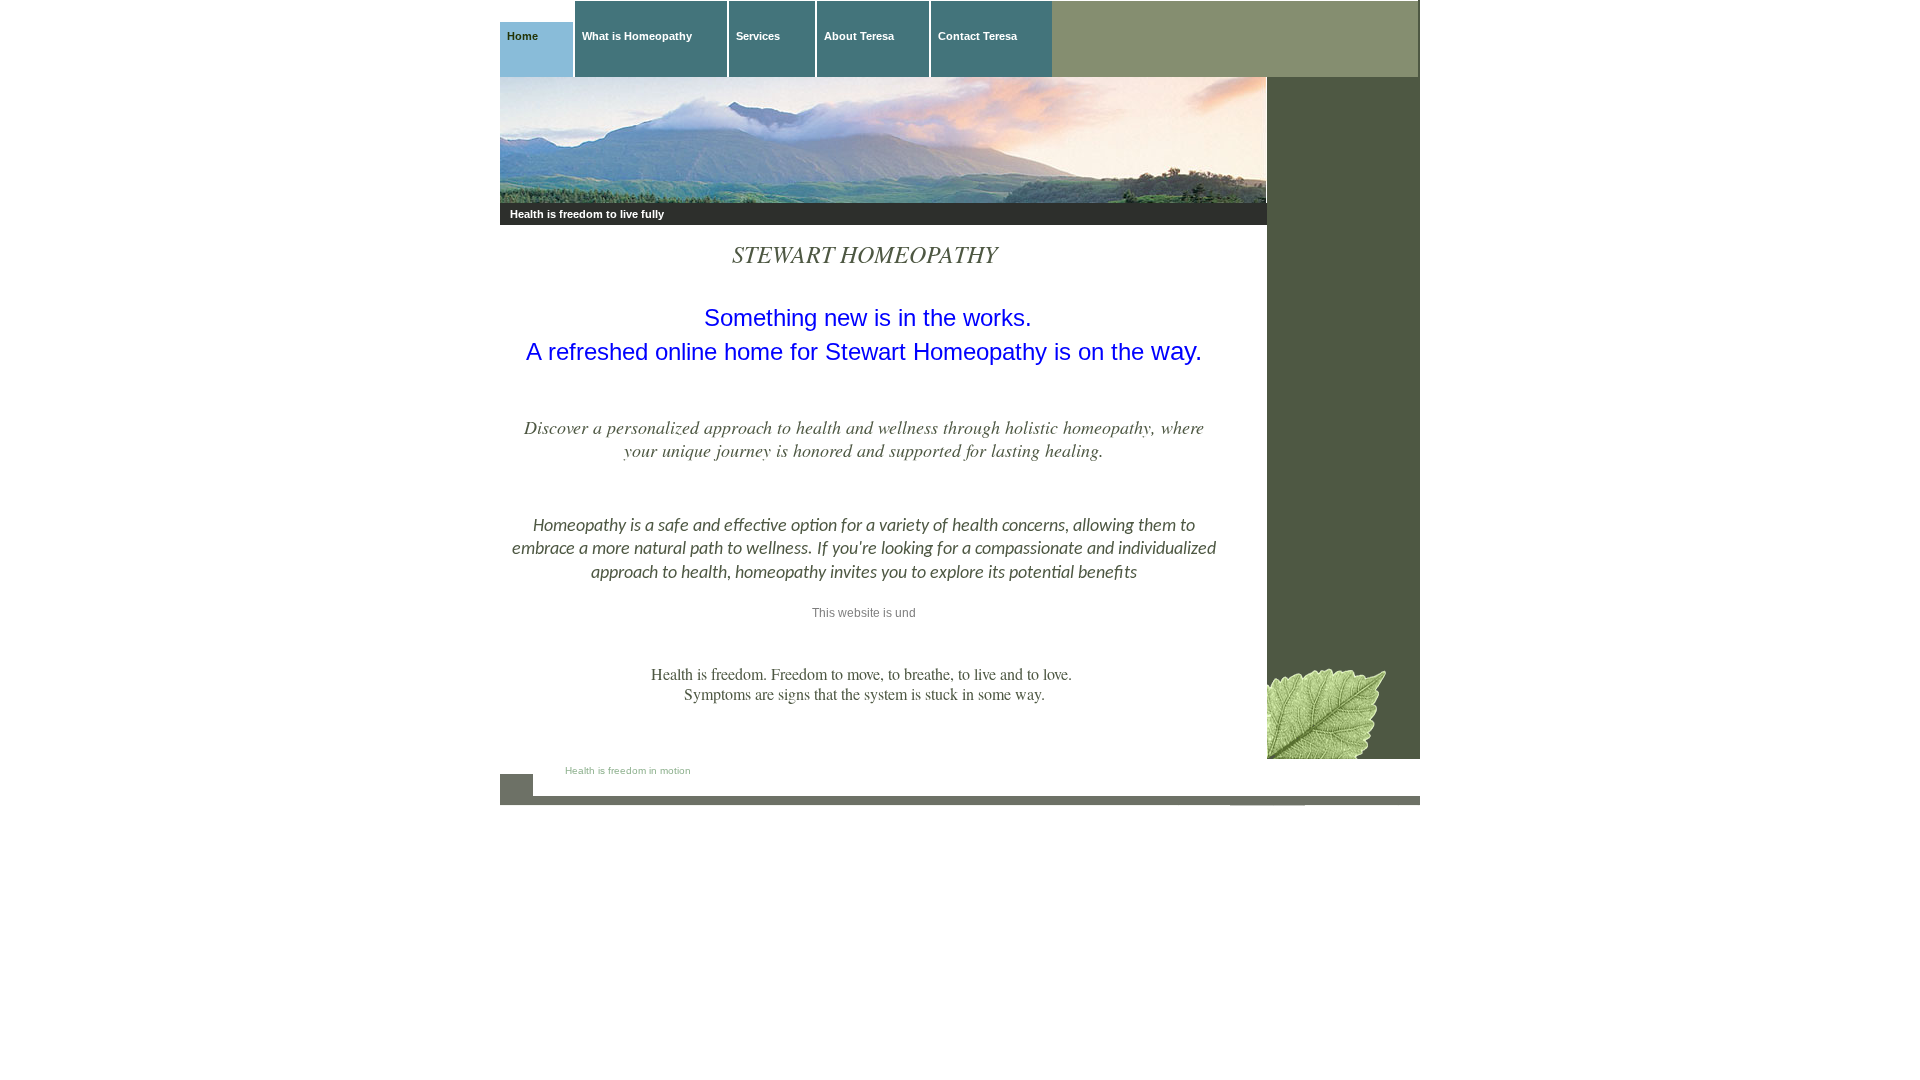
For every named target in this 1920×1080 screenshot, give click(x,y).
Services (758, 36)
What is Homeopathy (637, 36)
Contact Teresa (977, 36)
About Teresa (859, 36)
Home (522, 36)
